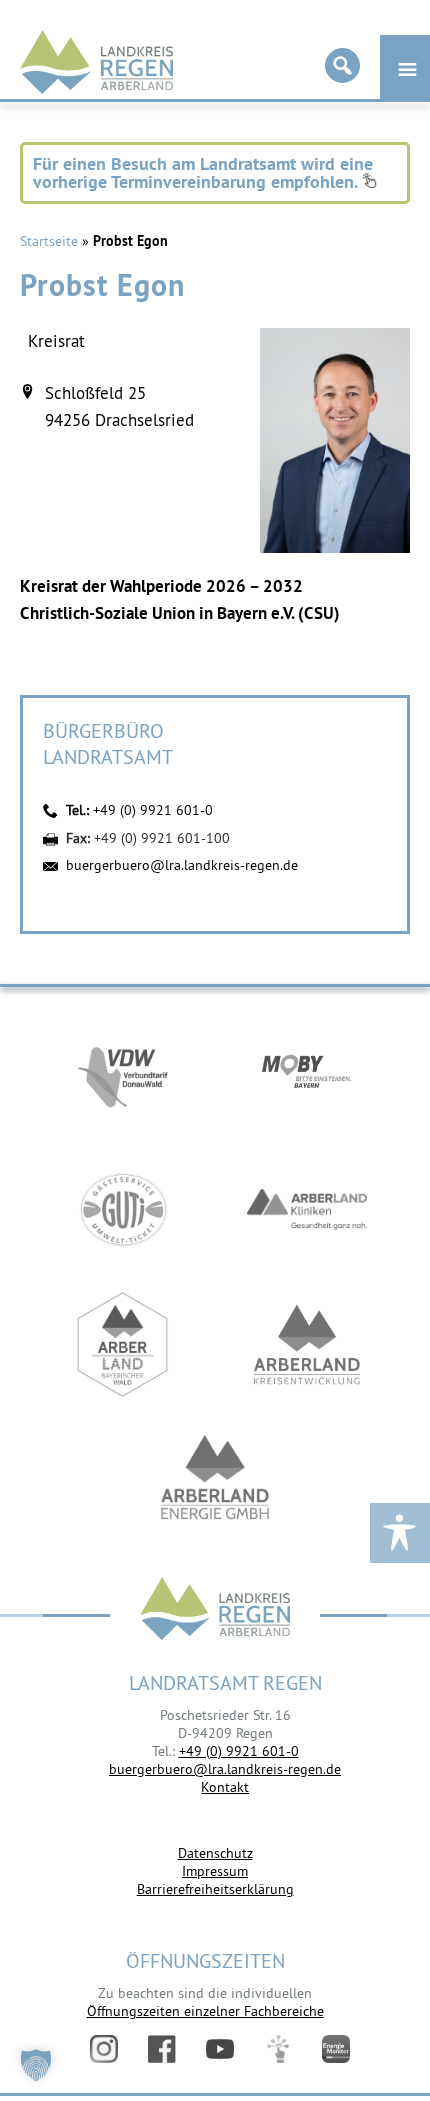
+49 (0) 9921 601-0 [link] (239, 1751)
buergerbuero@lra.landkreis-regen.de (182, 865)
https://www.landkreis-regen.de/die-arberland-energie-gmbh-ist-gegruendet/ (215, 1479)
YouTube (220, 2049)
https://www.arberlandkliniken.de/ (307, 1209)
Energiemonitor (336, 2049)
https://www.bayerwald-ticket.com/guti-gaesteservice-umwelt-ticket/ (123, 1209)
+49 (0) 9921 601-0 (153, 810)
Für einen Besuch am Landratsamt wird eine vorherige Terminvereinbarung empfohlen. (203, 172)
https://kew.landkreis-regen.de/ (307, 1344)
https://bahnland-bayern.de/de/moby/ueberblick (307, 1074)
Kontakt (225, 1787)
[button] (36, 2065)
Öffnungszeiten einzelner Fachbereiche (205, 2011)
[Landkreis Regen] (215, 1610)
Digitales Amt (278, 2049)
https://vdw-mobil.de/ (123, 1074)
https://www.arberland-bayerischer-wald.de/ (123, 1344)
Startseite (49, 241)
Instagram (104, 2049)
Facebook (162, 2049)
